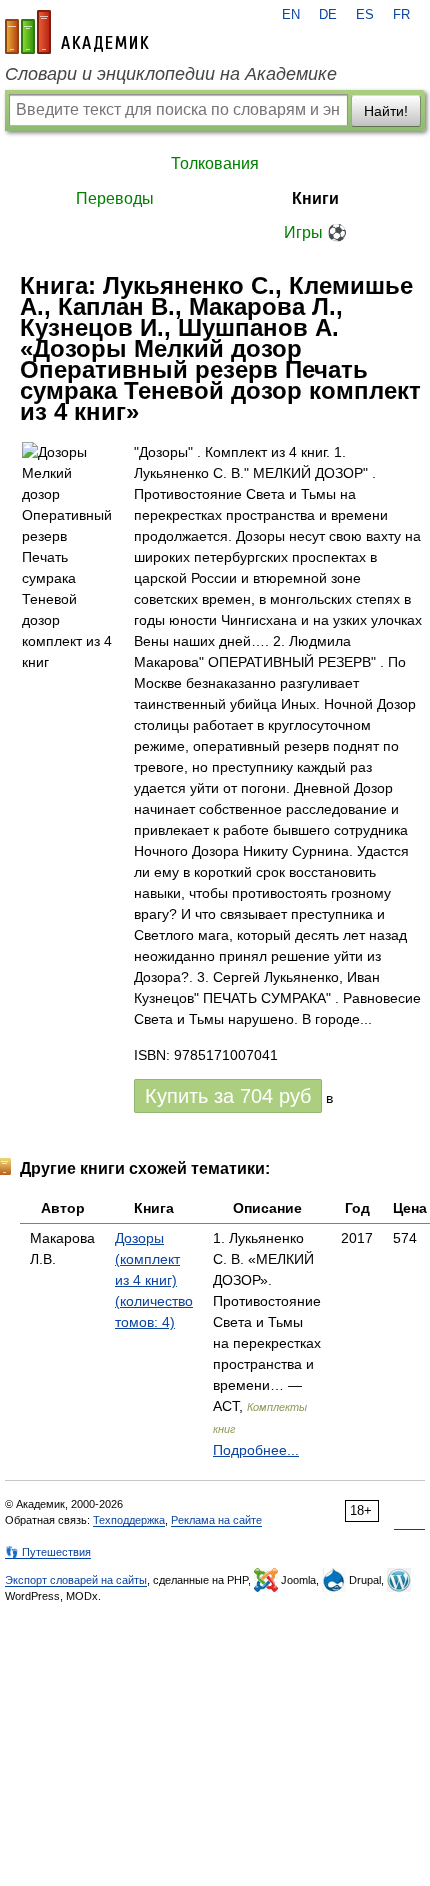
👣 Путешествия (48, 1552)
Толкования (215, 163)
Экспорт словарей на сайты (76, 1580)
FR (401, 15)
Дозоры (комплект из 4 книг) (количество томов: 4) (154, 1280)
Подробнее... (256, 1450)
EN (291, 15)
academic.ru (77, 32)
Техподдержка (129, 1520)
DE (328, 15)
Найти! (386, 111)
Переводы (115, 198)
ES (365, 15)
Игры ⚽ (315, 232)
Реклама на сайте (216, 1520)
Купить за (228, 1096)
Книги (315, 198)
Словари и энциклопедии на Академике (171, 74)
